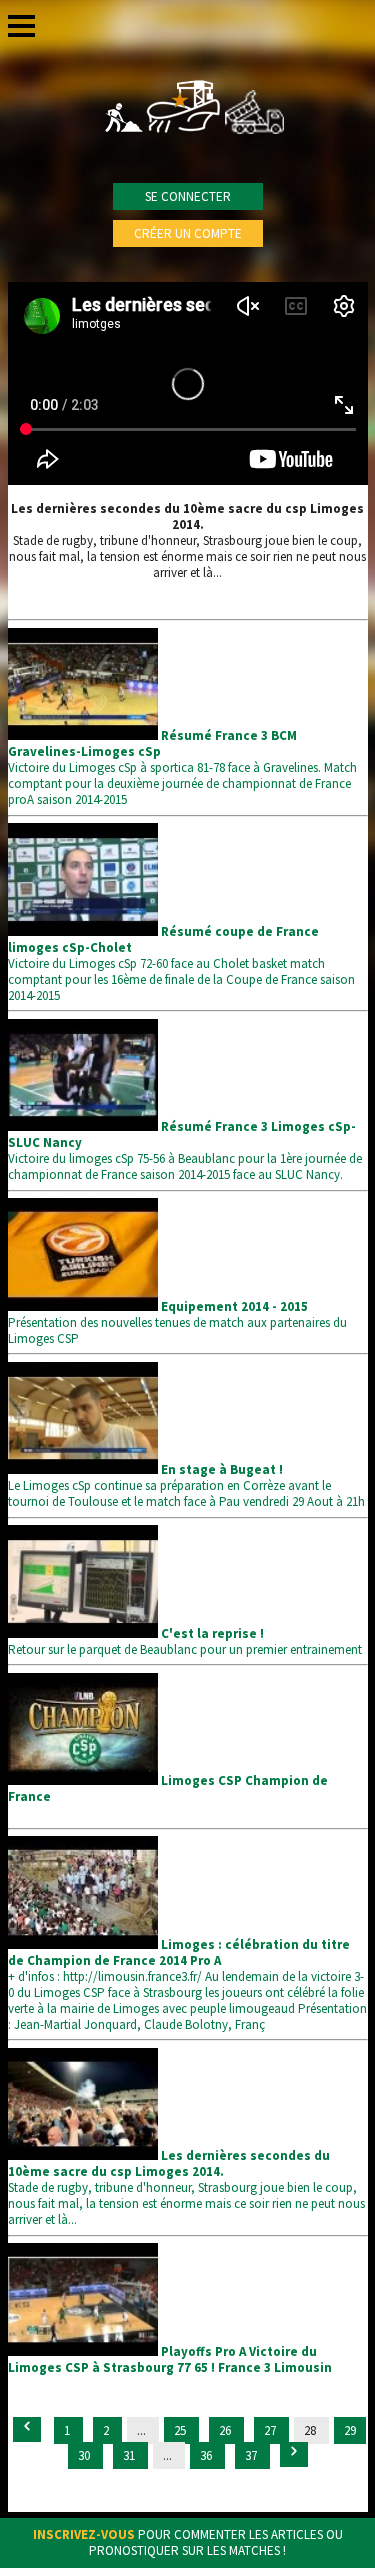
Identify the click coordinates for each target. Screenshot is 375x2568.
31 (130, 2455)
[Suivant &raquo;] (294, 2454)
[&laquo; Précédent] (27, 2429)
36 (207, 2455)
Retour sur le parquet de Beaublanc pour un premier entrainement (185, 1641)
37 (252, 2455)
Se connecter (188, 196)
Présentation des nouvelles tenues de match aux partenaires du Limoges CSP (177, 1322)
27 (271, 2430)
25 (181, 2430)
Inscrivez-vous (84, 2534)
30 (85, 2455)
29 (350, 2430)
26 (226, 2430)
